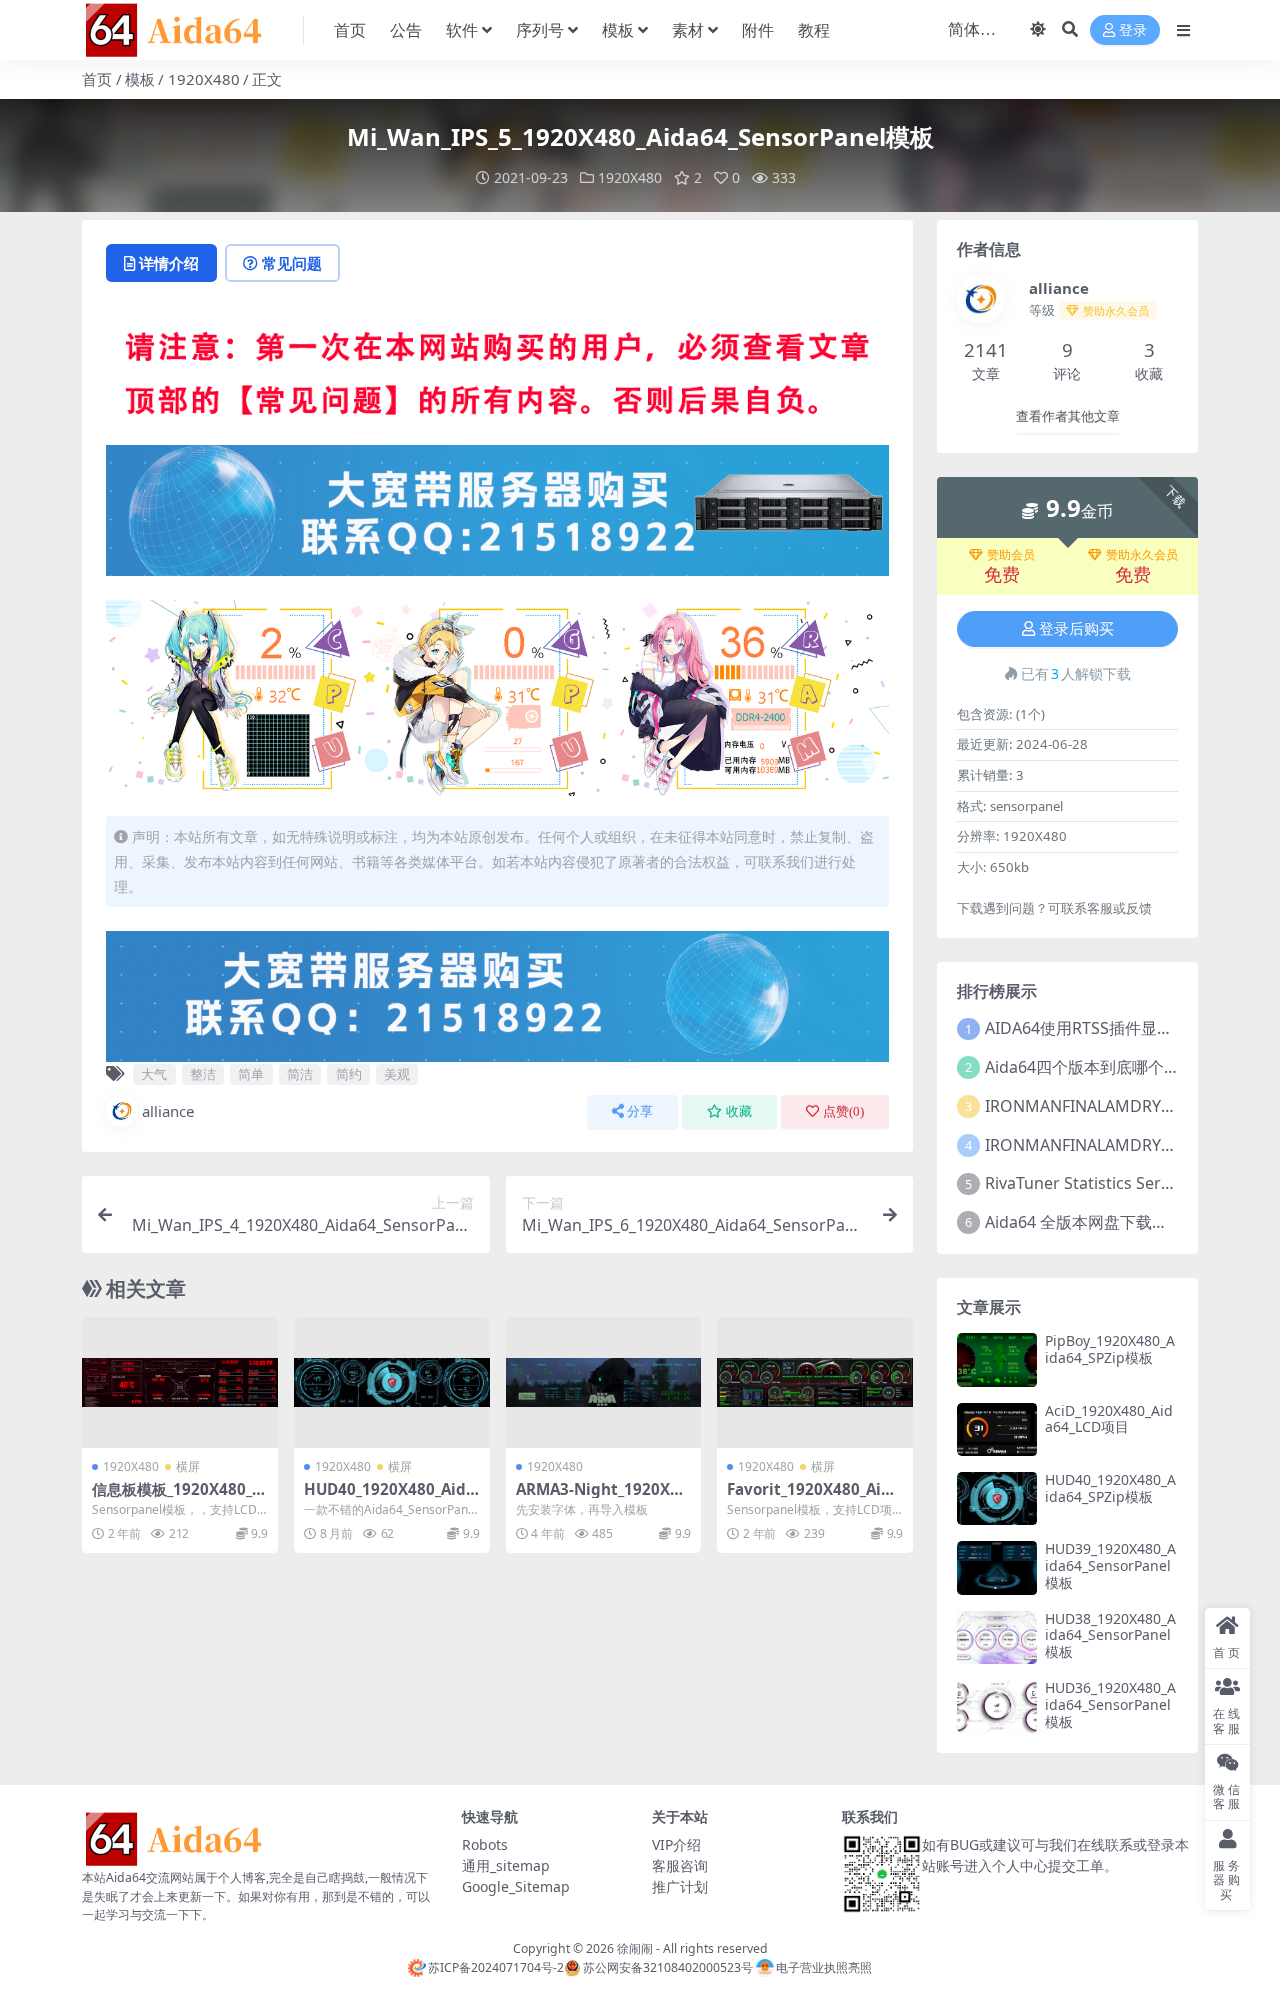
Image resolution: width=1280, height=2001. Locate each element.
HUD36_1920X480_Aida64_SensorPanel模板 (1110, 1704)
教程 (814, 30)
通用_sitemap (506, 1865)
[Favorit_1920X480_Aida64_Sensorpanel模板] (815, 1382)
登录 (1133, 30)
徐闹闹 (635, 1948)
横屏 (188, 1466)
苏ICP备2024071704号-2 (496, 1967)
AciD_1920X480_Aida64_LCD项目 (1109, 1419)
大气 (154, 1074)
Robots (485, 1844)
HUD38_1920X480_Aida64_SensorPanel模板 (1110, 1635)
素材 (688, 30)
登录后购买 (1076, 629)
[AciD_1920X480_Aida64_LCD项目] (997, 1429)
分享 (640, 1111)
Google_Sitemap (516, 1886)
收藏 (739, 1111)
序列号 (540, 30)
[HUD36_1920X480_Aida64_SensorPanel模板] (997, 1706)
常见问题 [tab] (292, 263)
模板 (618, 30)
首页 (350, 30)
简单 (251, 1074)
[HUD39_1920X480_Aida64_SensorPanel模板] (997, 1567)
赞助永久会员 (1142, 555)
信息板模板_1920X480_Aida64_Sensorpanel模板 (179, 1498)
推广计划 (680, 1886)
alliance (168, 1111)
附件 (758, 30)
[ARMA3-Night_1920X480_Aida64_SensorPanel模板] (604, 1382)
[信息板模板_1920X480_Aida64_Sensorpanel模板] (180, 1382)
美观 (397, 1074)
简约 (349, 1074)
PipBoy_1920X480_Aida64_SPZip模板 (1110, 1349)
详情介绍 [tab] (169, 263)
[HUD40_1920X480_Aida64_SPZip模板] (392, 1382)
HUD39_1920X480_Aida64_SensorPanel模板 (1110, 1565)
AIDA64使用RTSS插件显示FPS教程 (1108, 1028)
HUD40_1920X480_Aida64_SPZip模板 (389, 1498)
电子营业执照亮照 (824, 1967)
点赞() (843, 1111)
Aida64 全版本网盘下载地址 (1084, 1222)
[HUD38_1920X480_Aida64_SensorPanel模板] (997, 1637)
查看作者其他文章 (1068, 416)
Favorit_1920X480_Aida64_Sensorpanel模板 (813, 1498)
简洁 (300, 1074)
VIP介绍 (676, 1844)
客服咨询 (680, 1865)
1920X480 (204, 79)
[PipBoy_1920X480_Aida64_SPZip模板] (997, 1359)
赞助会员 (1011, 555)
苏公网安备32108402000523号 (667, 1967)
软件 (462, 30)
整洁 (203, 1074)
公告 (406, 30)
